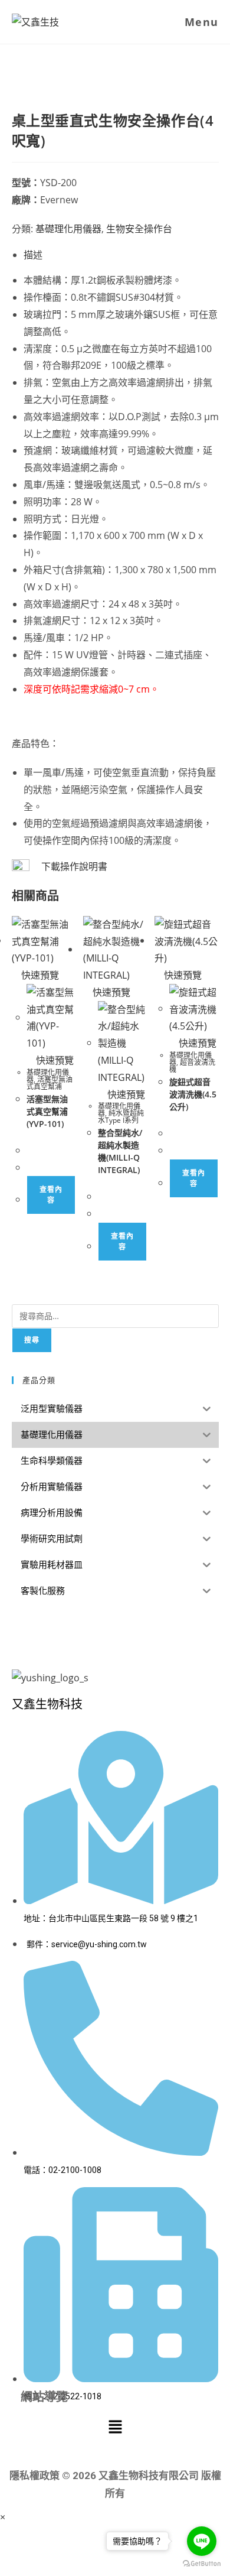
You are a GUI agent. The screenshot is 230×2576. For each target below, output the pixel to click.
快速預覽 (39, 975)
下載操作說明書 (74, 866)
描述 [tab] (33, 255)
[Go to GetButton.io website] (202, 2564)
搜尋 (32, 1340)
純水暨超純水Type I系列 (121, 1117)
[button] (115, 2427)
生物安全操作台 (139, 229)
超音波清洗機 (192, 1066)
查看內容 (51, 1195)
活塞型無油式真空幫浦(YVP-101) (47, 1111)
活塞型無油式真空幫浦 (50, 1083)
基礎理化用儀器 (68, 229)
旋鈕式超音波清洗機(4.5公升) (193, 1094)
